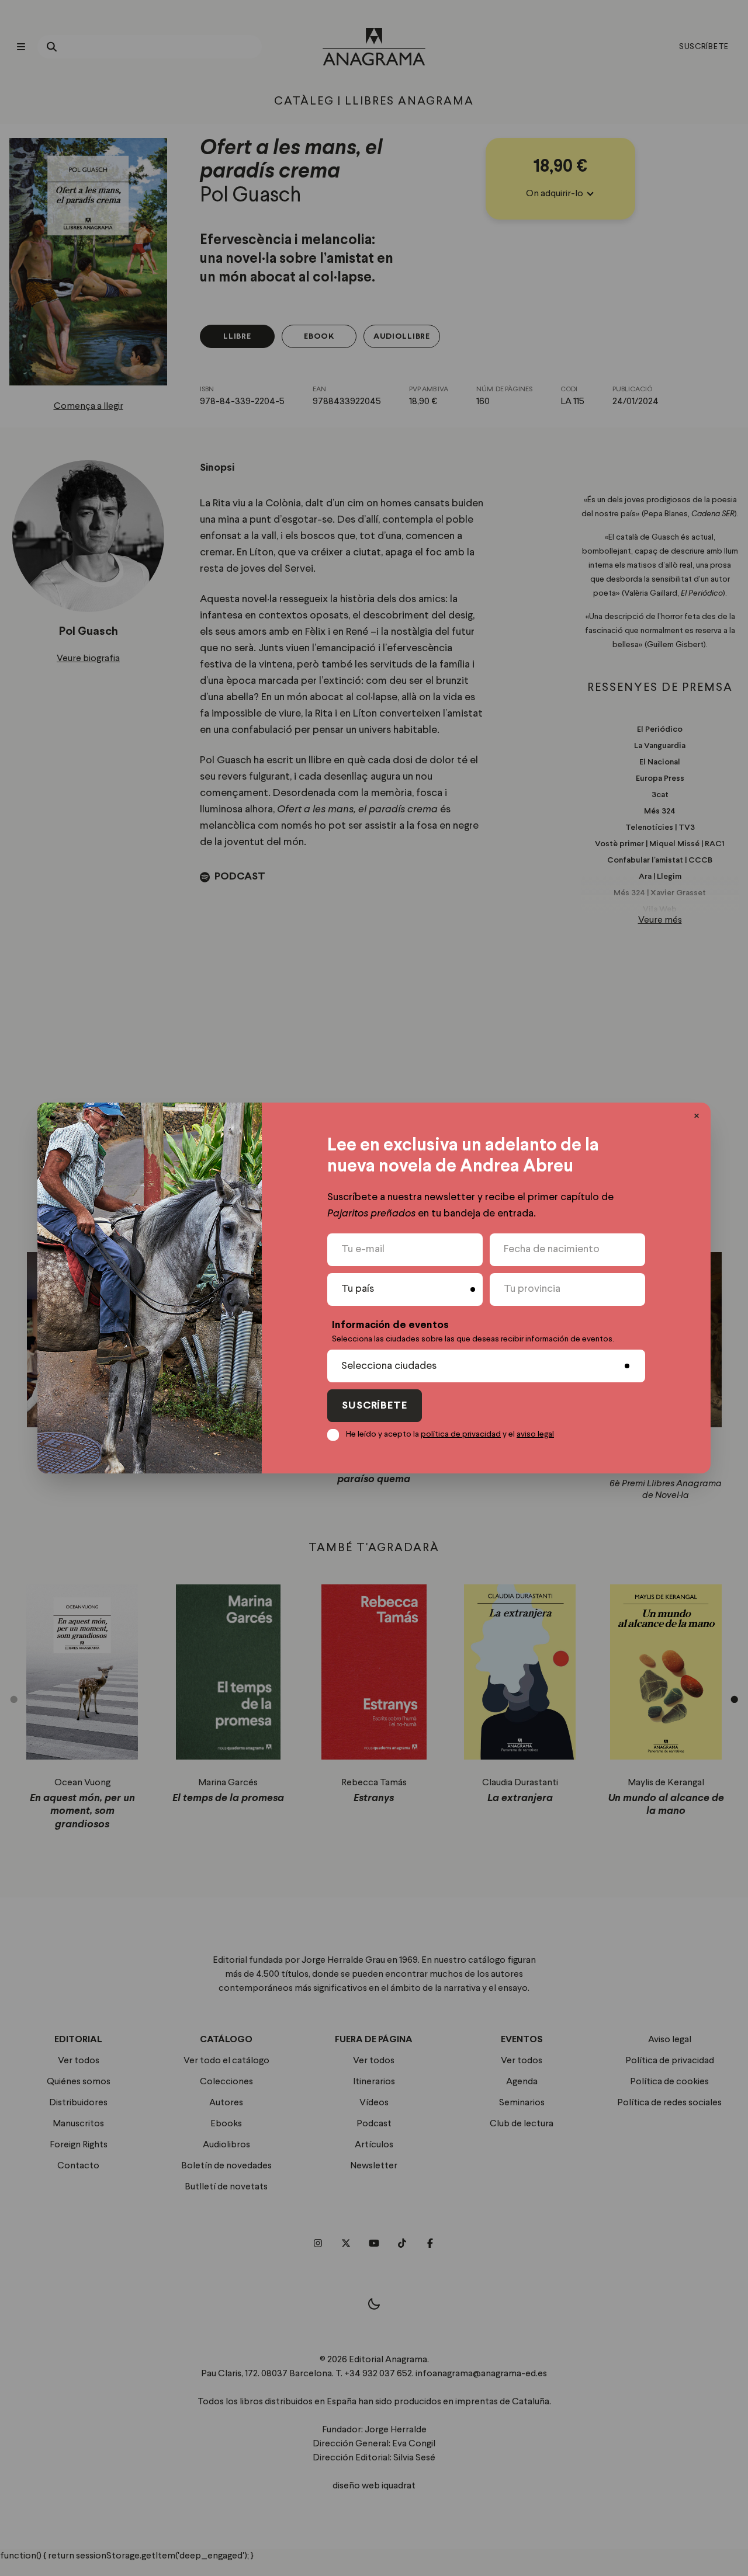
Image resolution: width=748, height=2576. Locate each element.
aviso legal (535, 1434)
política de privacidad (461, 1434)
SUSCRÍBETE (375, 1406)
